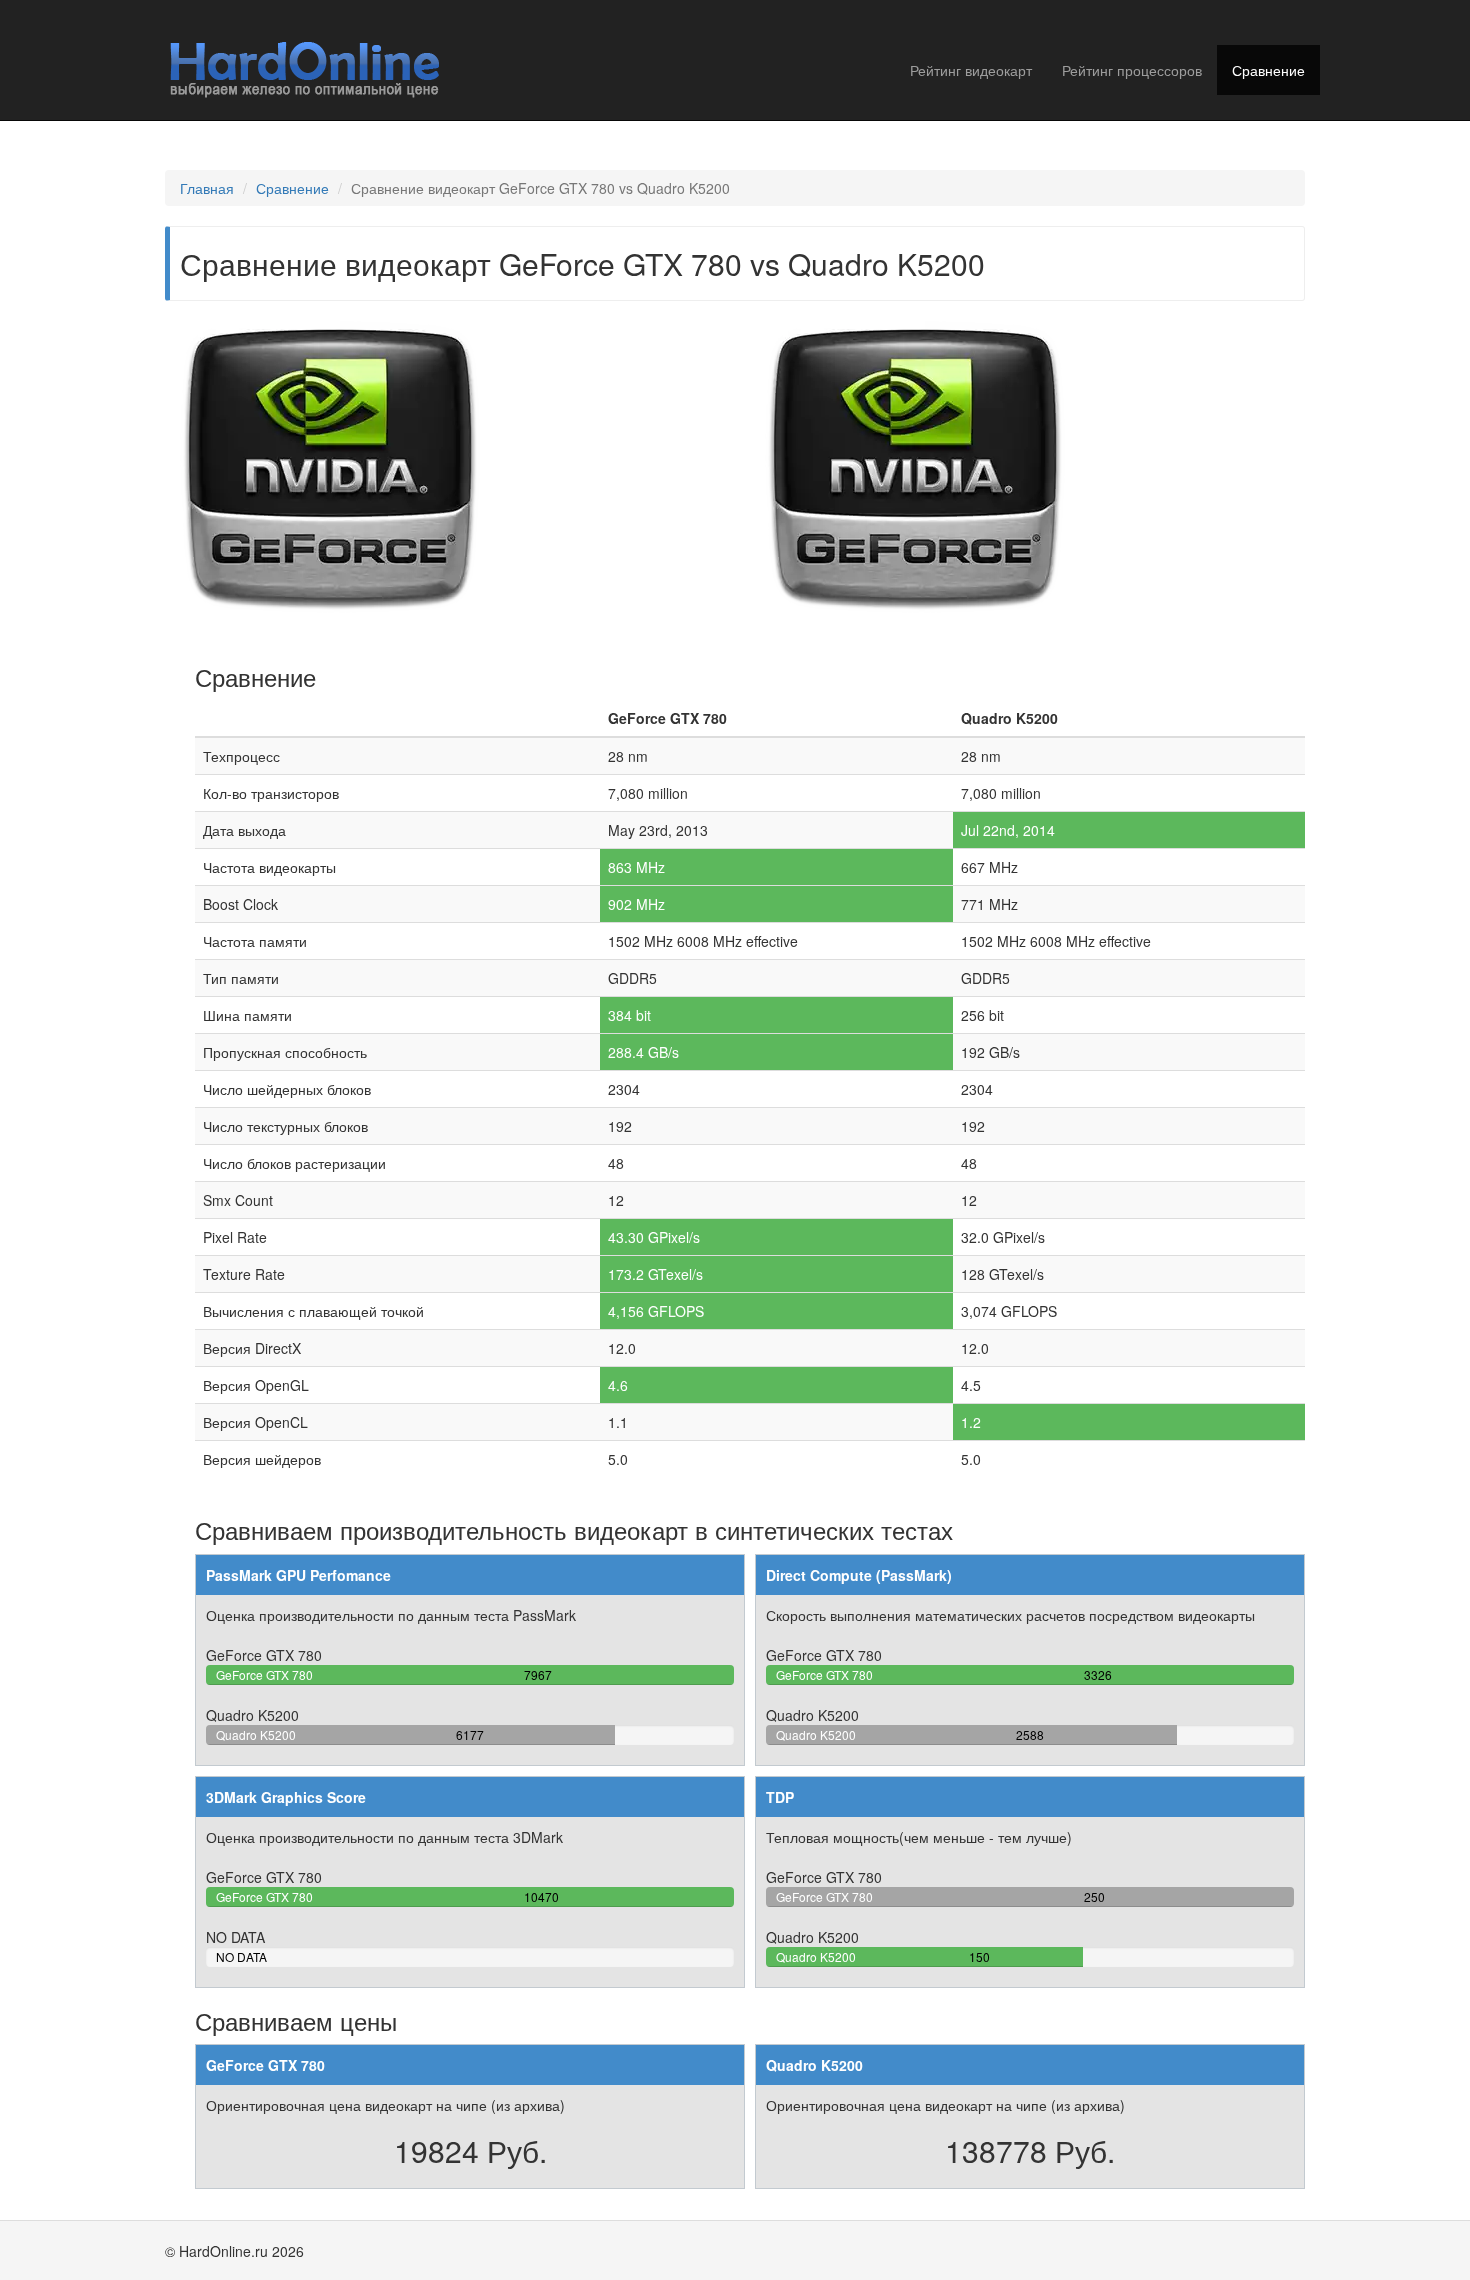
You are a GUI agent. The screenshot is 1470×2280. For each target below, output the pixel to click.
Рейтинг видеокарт (971, 70)
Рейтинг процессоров (1132, 70)
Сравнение (1268, 70)
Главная (207, 188)
